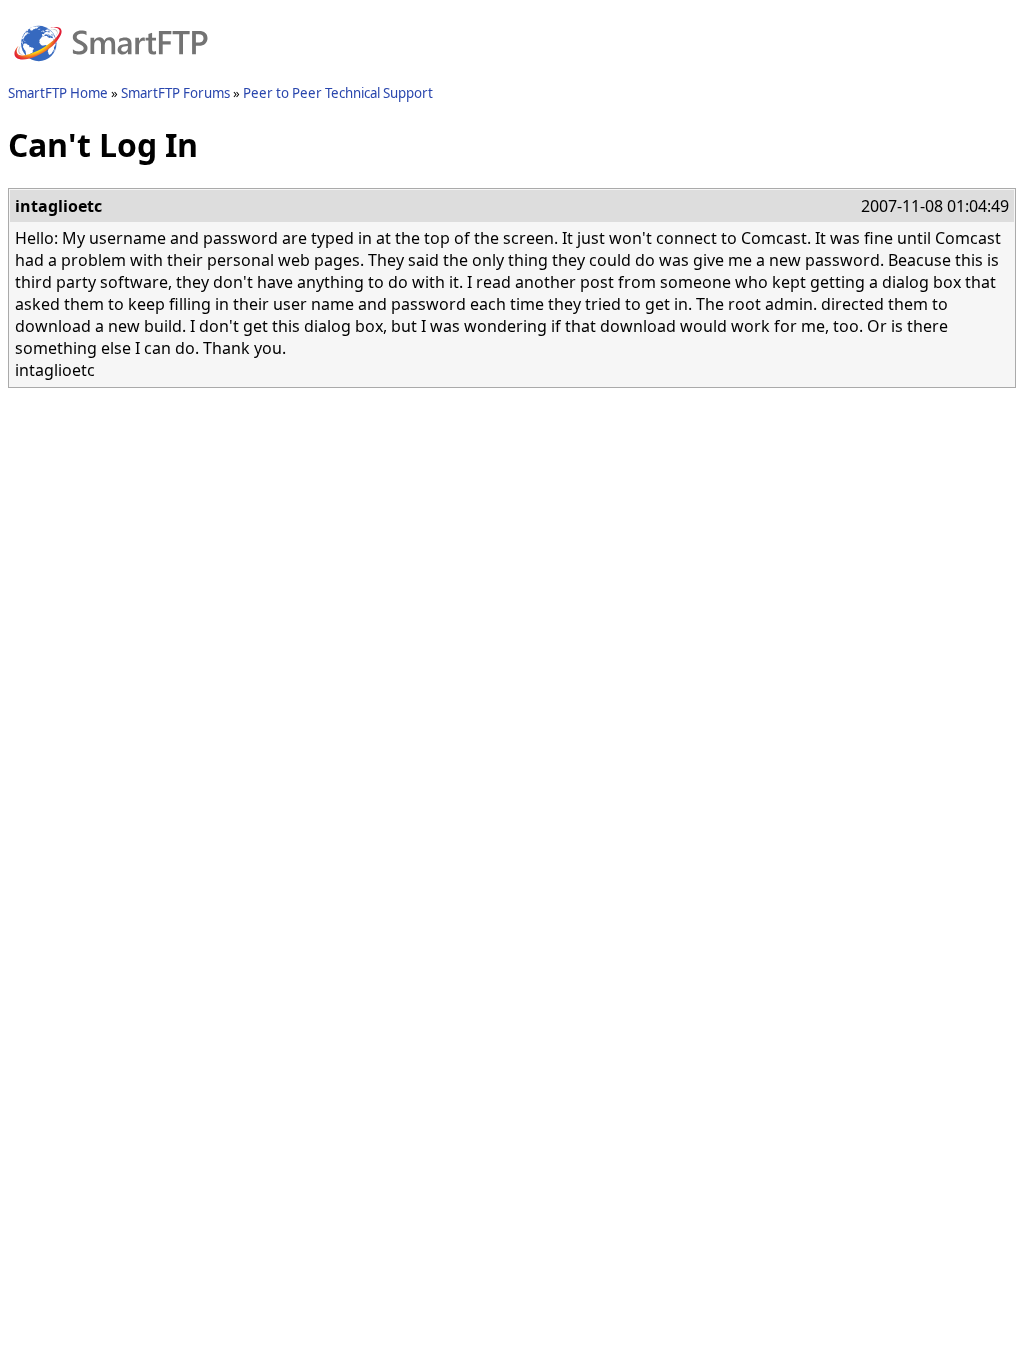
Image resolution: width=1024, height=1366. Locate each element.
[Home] (111, 73)
